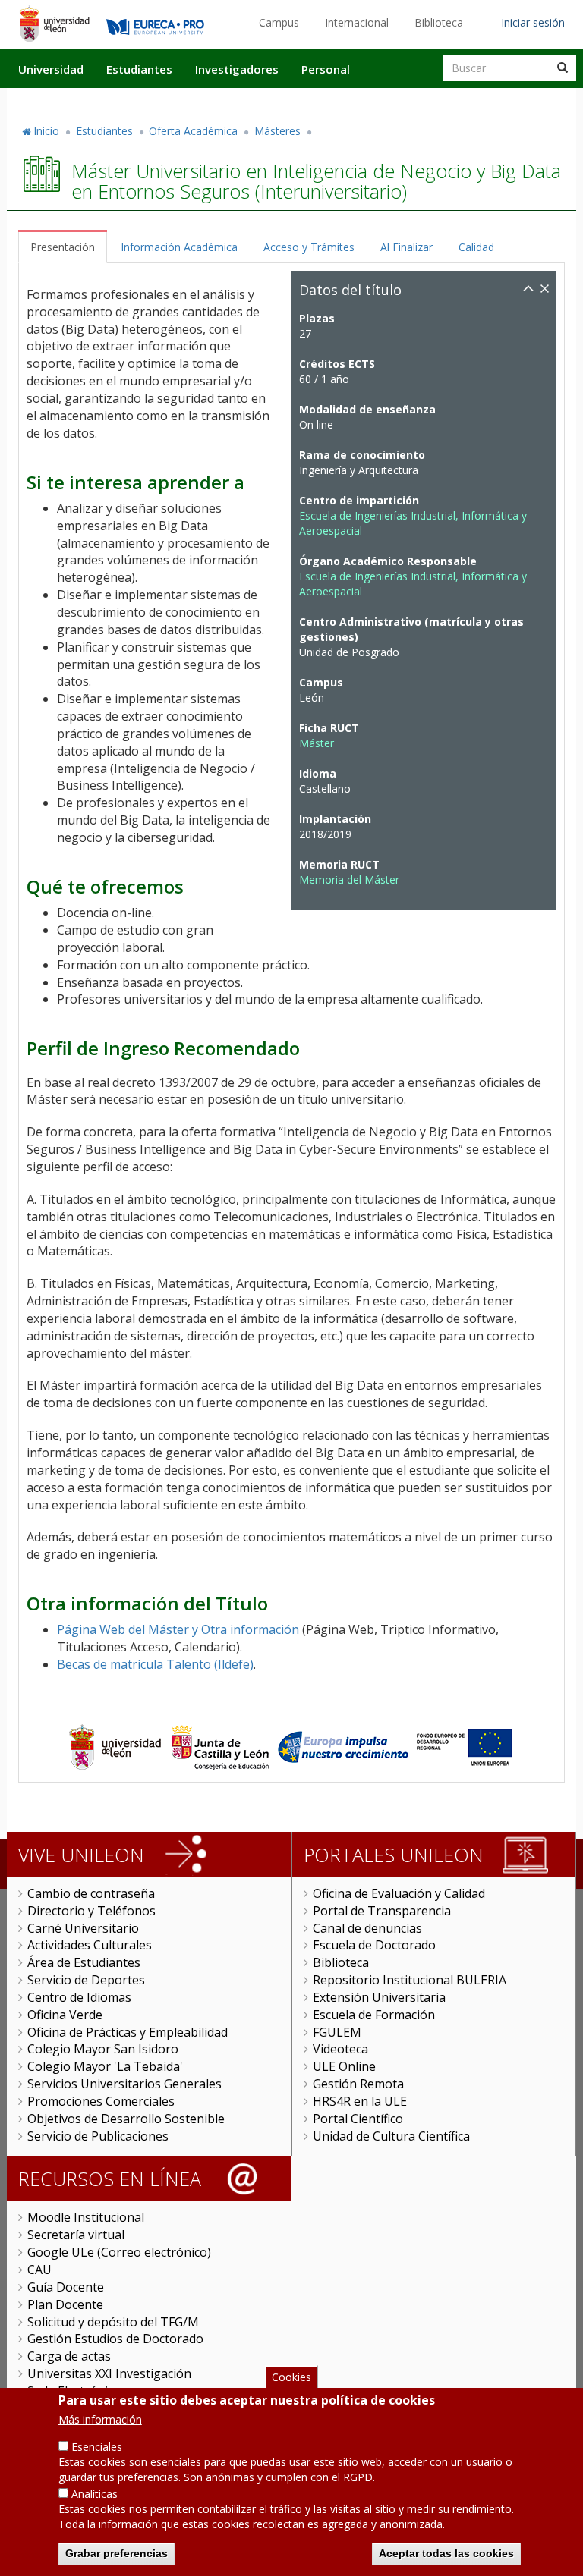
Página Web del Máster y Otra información (178, 1629)
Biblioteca (439, 22)
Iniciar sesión (533, 22)
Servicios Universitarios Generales (124, 2084)
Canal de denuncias (367, 1928)
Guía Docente (66, 2287)
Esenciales (97, 2447)
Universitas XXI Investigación (109, 2373)
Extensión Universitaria (379, 1997)
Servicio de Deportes (86, 1980)
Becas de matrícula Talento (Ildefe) (155, 1664)
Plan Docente (65, 2304)
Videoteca (340, 2049)
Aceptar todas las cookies (446, 2553)
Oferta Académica (193, 131)
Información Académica (179, 247)
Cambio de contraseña (91, 1893)
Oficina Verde (65, 2015)
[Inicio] (54, 24)
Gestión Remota (358, 2084)
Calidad (476, 247)
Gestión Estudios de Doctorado (115, 2339)
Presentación (63, 247)
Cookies (291, 2377)
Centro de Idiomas (79, 1997)
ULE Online (344, 2066)
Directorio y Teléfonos (91, 1911)
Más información (100, 2419)
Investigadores (237, 69)
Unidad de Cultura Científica (391, 2136)
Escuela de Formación (374, 2015)
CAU (39, 2270)
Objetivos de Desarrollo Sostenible (126, 2119)
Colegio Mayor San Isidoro (103, 2049)
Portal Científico (358, 2119)
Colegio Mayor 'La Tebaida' (105, 2066)
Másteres (277, 131)
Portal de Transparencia (382, 1911)
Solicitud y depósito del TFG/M (113, 2322)
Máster (317, 743)
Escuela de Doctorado (374, 1945)
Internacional (357, 22)
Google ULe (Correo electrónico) (119, 2252)
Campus (279, 22)
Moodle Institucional (86, 2217)
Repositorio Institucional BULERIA (410, 1980)
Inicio (46, 131)
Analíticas (95, 2494)
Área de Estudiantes (84, 1962)
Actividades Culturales (90, 1945)
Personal (326, 69)
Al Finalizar (407, 247)
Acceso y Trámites (309, 247)
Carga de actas (69, 2356)
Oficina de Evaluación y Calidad (399, 1893)
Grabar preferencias (117, 2553)
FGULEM (337, 2032)
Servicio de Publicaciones (98, 2136)
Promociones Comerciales (101, 2101)
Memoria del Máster (349, 880)
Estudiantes (139, 69)
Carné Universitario (83, 1928)
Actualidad (402, 101)
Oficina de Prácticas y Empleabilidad (128, 2032)
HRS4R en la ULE (360, 2101)
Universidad (51, 69)
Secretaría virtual (76, 2235)
